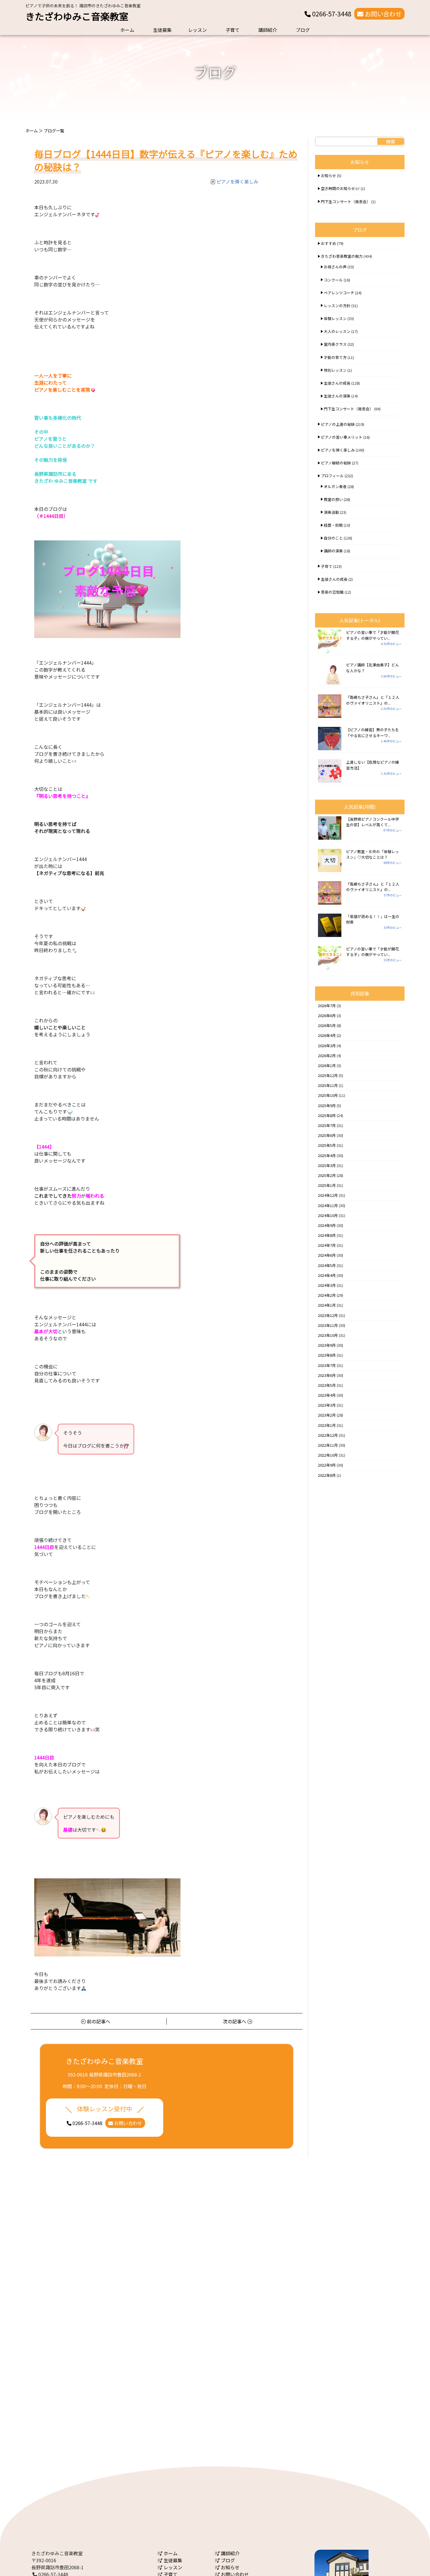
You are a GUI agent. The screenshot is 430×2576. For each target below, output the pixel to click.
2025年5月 (327, 1145)
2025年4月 (327, 1155)
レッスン (197, 30)
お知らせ (328, 176)
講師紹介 (268, 30)
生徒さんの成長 (337, 383)
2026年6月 (327, 1015)
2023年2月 (327, 1415)
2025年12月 (328, 1075)
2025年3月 (327, 1165)
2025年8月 (327, 1115)
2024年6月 (327, 1255)
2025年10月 (328, 1095)
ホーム (127, 30)
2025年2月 (327, 1175)
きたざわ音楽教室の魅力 (342, 256)
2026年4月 (327, 1035)
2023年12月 (328, 1315)
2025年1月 (327, 1185)
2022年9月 (327, 1465)
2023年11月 (328, 1325)
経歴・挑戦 (333, 525)
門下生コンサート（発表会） (346, 202)
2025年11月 (328, 1085)
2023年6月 (327, 1375)
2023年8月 (327, 1355)
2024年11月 (328, 1205)
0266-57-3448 (331, 14)
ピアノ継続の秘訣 (336, 463)
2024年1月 (327, 1305)
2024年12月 (328, 1195)
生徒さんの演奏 (337, 396)
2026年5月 (327, 1025)
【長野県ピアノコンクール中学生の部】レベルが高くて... (373, 822)
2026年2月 (327, 1056)
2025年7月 (327, 1125)
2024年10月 (328, 1215)
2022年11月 (328, 1445)
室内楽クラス (335, 344)
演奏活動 (331, 512)
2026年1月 (327, 1065)
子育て (233, 30)
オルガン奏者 (335, 486)
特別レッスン (335, 370)
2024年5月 (327, 1265)
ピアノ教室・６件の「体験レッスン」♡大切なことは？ (373, 854)
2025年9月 (327, 1105)
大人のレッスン (337, 331)
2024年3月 (327, 1285)
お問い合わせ (382, 14)
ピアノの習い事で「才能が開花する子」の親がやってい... (373, 635)
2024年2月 (327, 1295)
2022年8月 (327, 1475)
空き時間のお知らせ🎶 (340, 188)
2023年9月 (327, 1345)
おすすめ (328, 243)
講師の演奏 (333, 551)
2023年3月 (327, 1405)
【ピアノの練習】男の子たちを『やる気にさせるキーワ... (373, 732)
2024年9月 (327, 1225)
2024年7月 (327, 1245)
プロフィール (332, 476)
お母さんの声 (335, 267)
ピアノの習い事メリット (342, 437)
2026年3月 (327, 1046)
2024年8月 (327, 1235)
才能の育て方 (335, 357)
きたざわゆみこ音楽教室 (77, 16)
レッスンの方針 (337, 306)
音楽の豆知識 (332, 592)
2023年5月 (327, 1385)
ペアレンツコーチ (339, 293)
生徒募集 (162, 30)
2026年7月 (327, 1006)
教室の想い (333, 499)
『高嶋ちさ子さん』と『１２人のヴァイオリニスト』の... (373, 700)
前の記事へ (98, 2021)
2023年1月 (327, 1425)
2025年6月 (327, 1135)
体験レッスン (335, 318)
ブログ (303, 30)
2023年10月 (328, 1335)
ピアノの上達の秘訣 (338, 424)
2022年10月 (328, 1455)
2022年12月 (328, 1435)
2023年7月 (327, 1365)
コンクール (333, 280)
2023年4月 (327, 1395)
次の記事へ (235, 2021)
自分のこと (333, 538)
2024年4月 (327, 1275)
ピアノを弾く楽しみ (237, 181)
